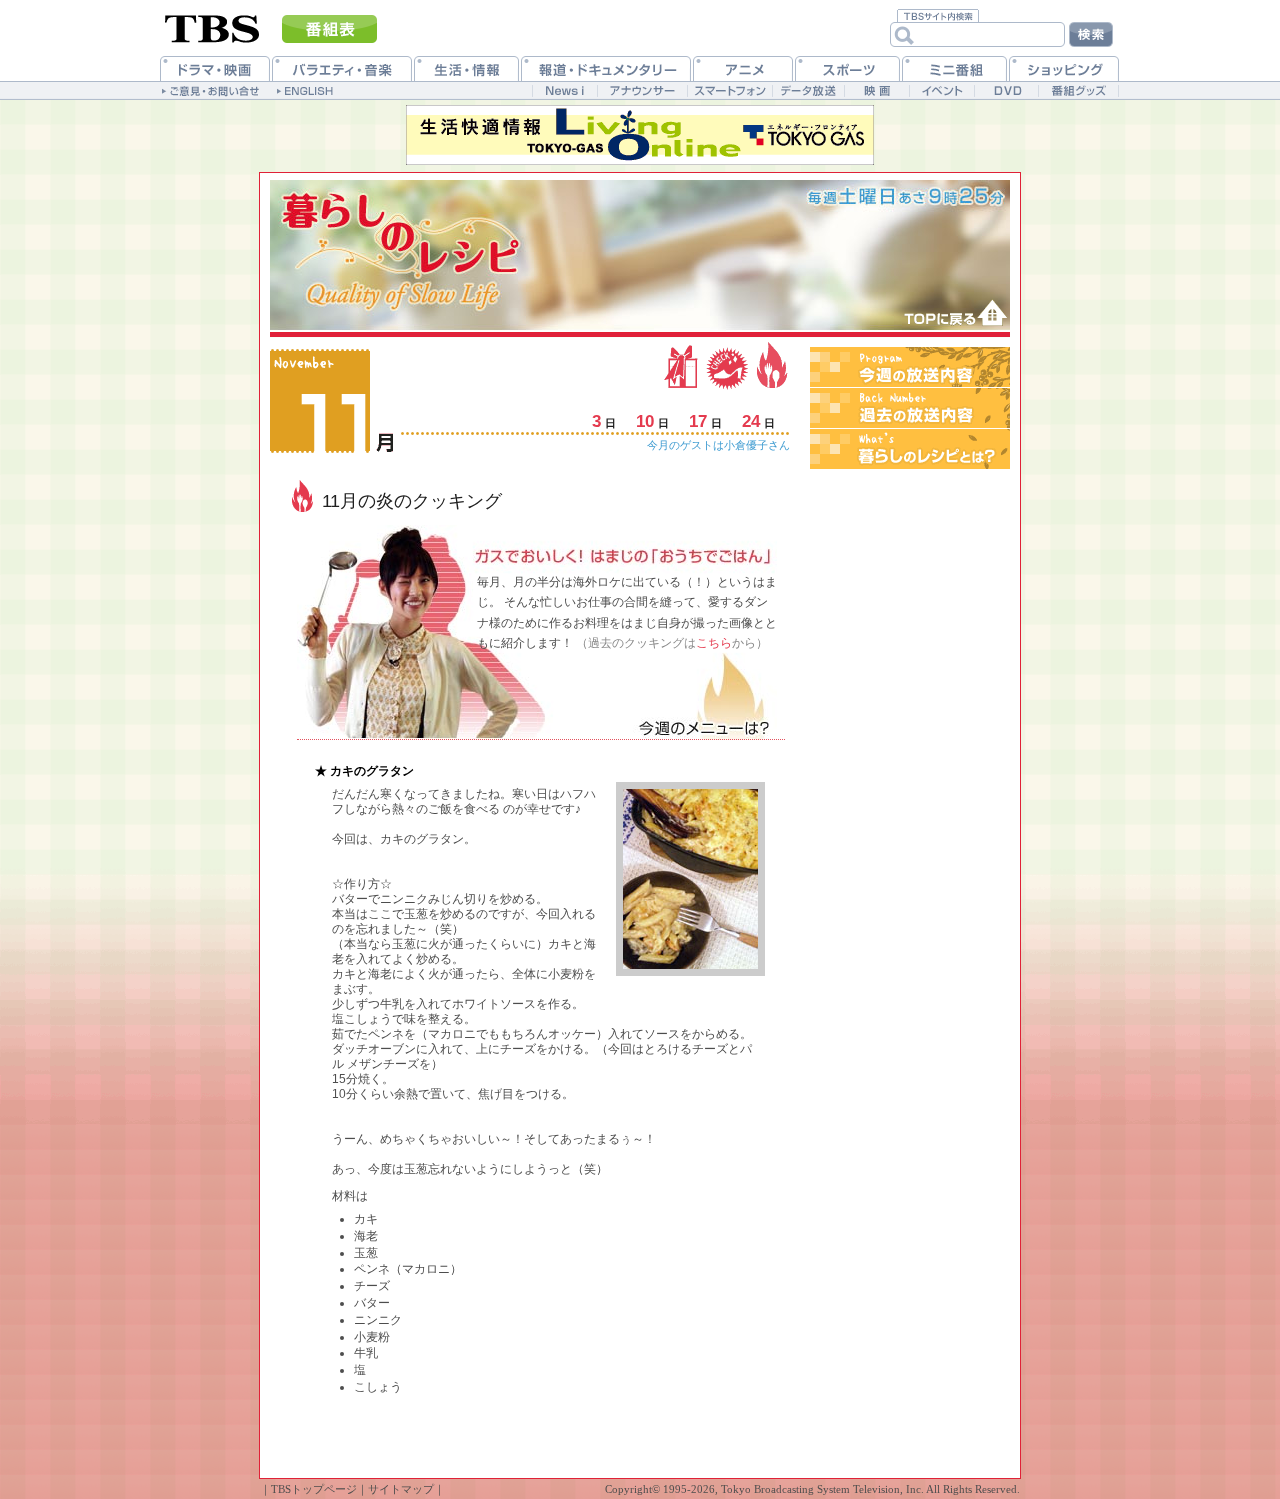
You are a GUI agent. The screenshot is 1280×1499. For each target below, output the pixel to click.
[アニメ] (743, 68)
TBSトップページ (314, 1489)
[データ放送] (808, 90)
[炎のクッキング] (770, 365)
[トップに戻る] (948, 313)
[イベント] (941, 90)
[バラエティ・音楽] (342, 68)
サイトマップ (401, 1489)
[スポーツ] (847, 68)
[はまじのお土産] (682, 365)
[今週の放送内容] (910, 367)
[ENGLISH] (307, 90)
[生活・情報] (466, 68)
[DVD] (1006, 90)
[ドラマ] (215, 68)
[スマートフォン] (729, 90)
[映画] (876, 90)
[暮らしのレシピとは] (910, 449)
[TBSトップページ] (212, 27)
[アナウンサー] (642, 90)
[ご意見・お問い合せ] (212, 90)
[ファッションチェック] (727, 365)
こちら (714, 643)
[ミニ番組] (954, 68)
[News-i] (564, 90)
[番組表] (329, 29)
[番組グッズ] (1078, 90)
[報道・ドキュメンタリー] (606, 68)
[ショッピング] (1064, 68)
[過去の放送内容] (910, 408)
